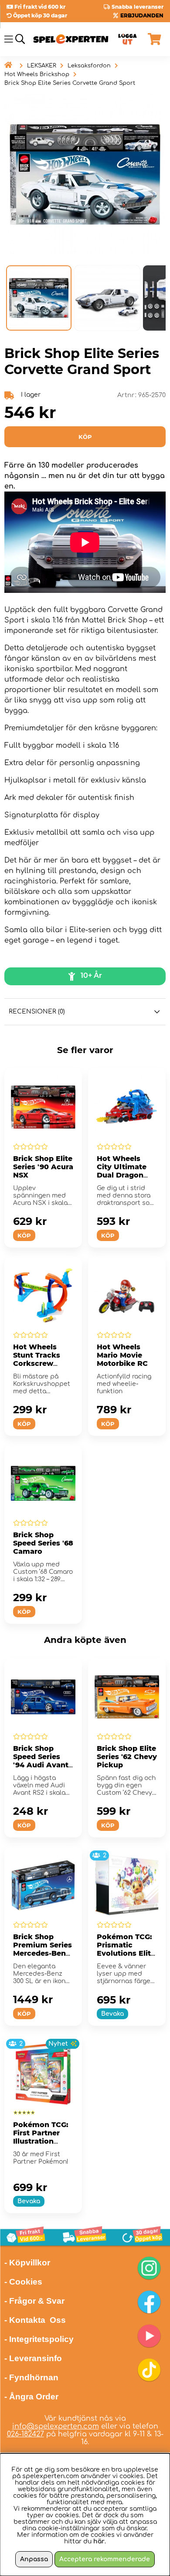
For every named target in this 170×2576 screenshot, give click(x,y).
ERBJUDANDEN (142, 15)
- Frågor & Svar (34, 2301)
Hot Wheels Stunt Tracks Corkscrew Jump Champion (37, 1363)
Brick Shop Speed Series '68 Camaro (43, 1543)
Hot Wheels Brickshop (37, 74)
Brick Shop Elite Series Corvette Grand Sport (70, 83)
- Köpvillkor (27, 2263)
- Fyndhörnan (31, 2377)
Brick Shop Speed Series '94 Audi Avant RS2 (41, 1761)
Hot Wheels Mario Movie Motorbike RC (122, 1355)
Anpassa (34, 2559)
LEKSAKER (42, 66)
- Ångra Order (31, 2397)
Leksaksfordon (89, 66)
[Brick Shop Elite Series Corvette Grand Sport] (39, 298)
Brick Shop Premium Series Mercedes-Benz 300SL (42, 1949)
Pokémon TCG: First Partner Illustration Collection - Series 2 (41, 2141)
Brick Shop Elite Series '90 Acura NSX (43, 1167)
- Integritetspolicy (39, 2339)
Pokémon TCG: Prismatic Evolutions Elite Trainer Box (126, 1949)
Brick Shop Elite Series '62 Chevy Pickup (127, 1757)
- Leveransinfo (33, 2358)
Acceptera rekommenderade (105, 2559)
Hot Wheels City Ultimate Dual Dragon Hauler (122, 1171)
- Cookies (23, 2282)
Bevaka (112, 2014)
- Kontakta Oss (35, 2320)
